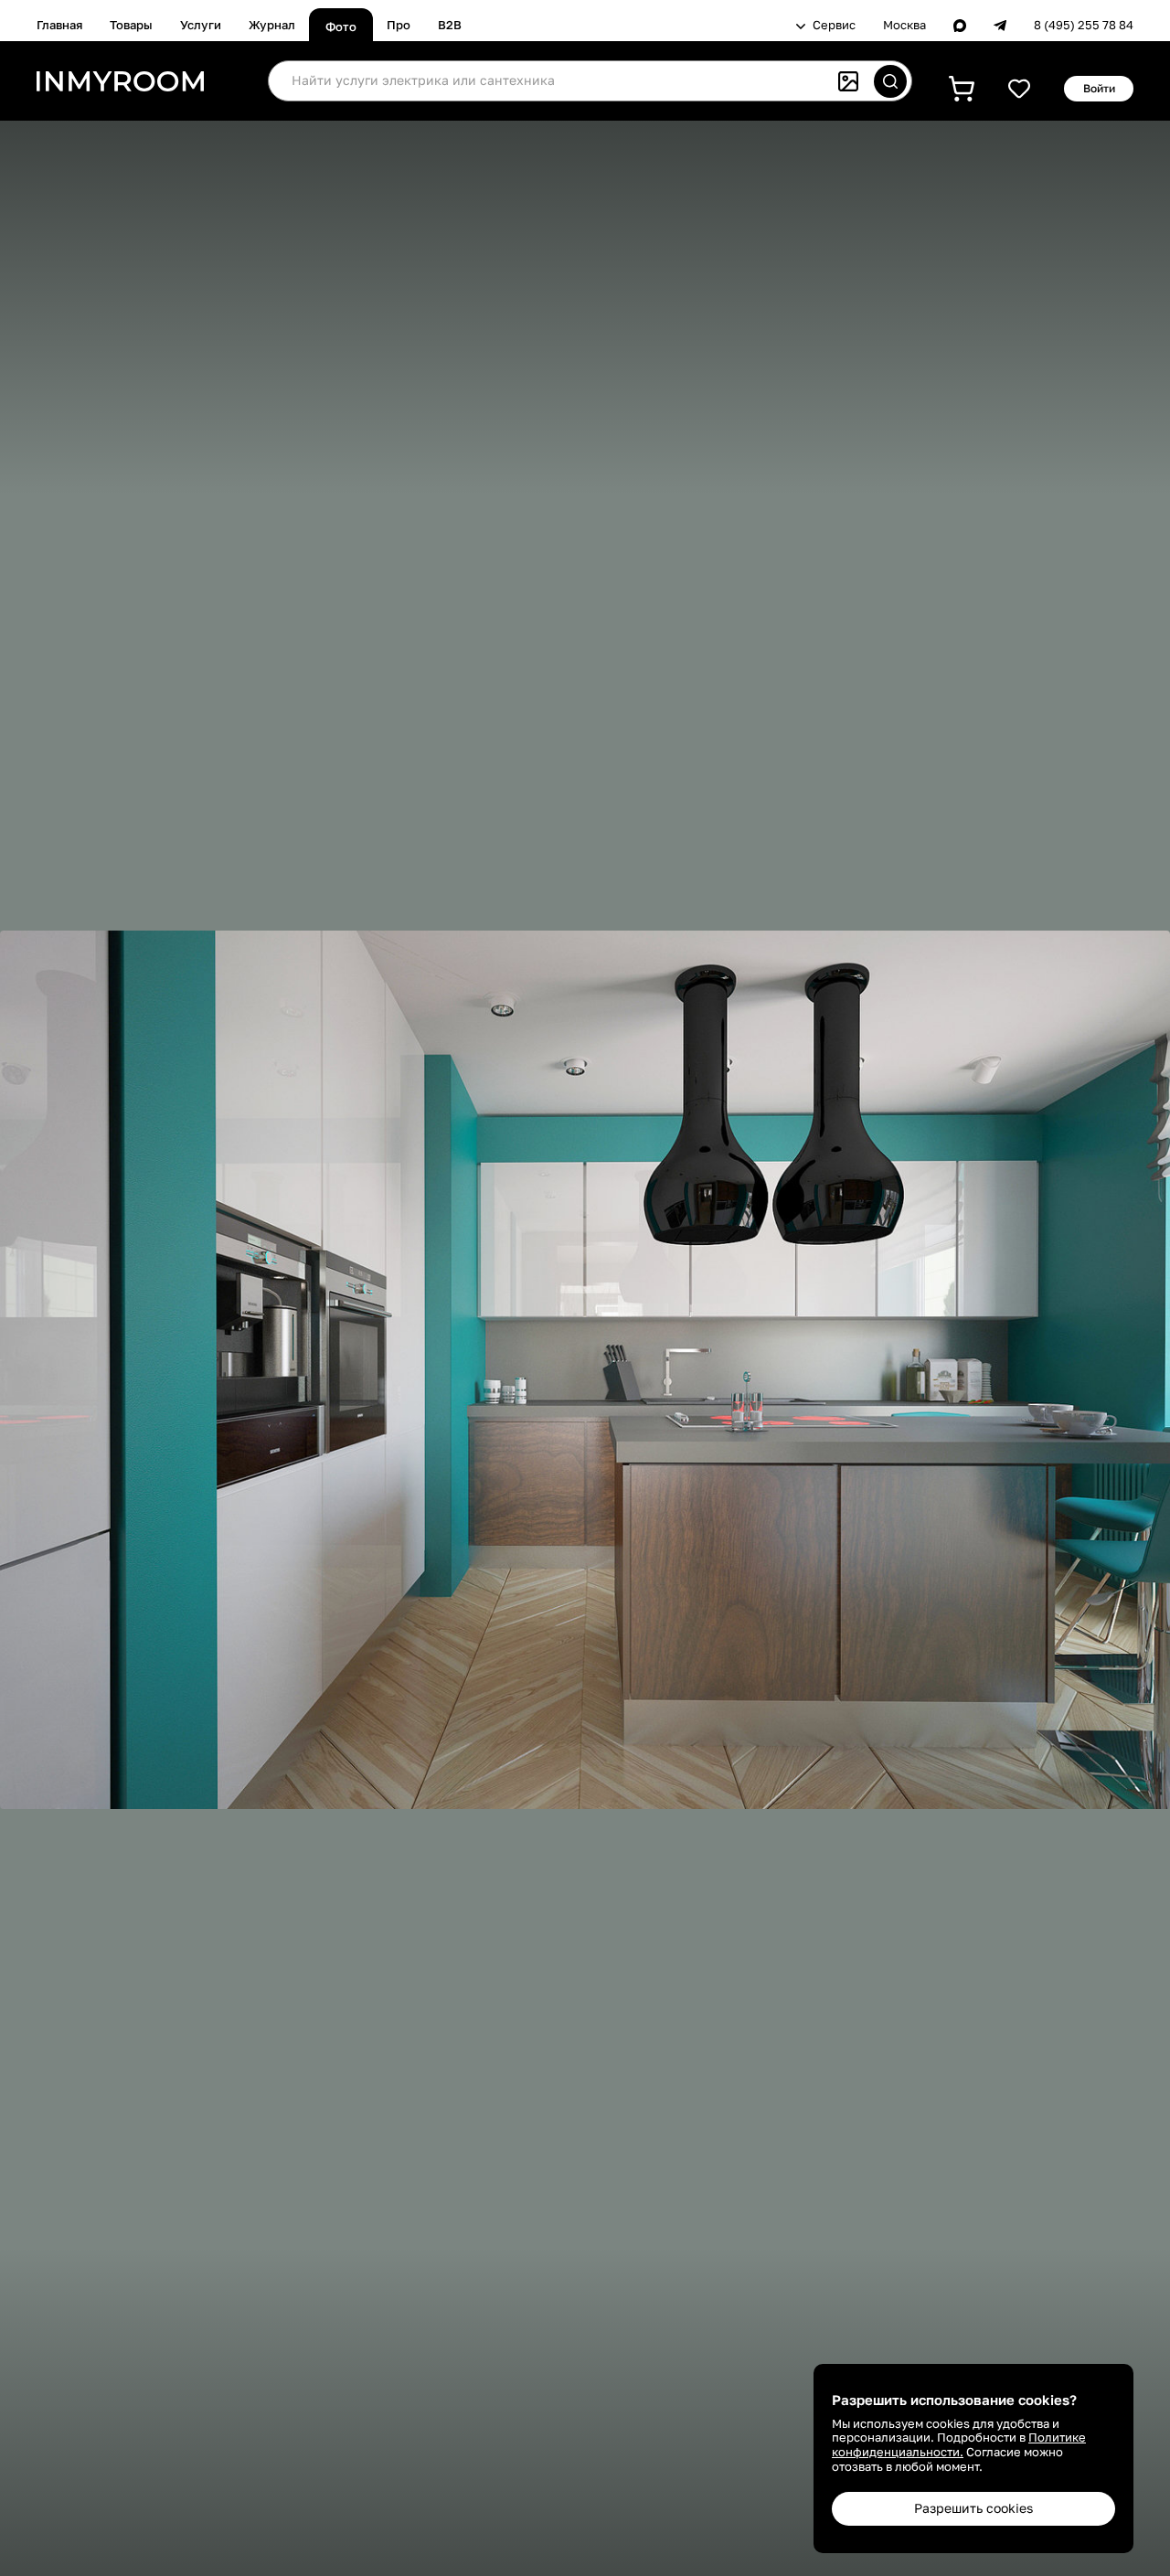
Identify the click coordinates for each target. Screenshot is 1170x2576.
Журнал (272, 25)
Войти (1099, 88)
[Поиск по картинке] (848, 81)
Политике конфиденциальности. (959, 2444)
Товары (131, 25)
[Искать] (890, 81)
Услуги (201, 25)
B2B (450, 25)
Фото (341, 27)
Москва (904, 25)
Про (399, 25)
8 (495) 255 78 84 (1084, 25)
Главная (59, 25)
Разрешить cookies (973, 2508)
